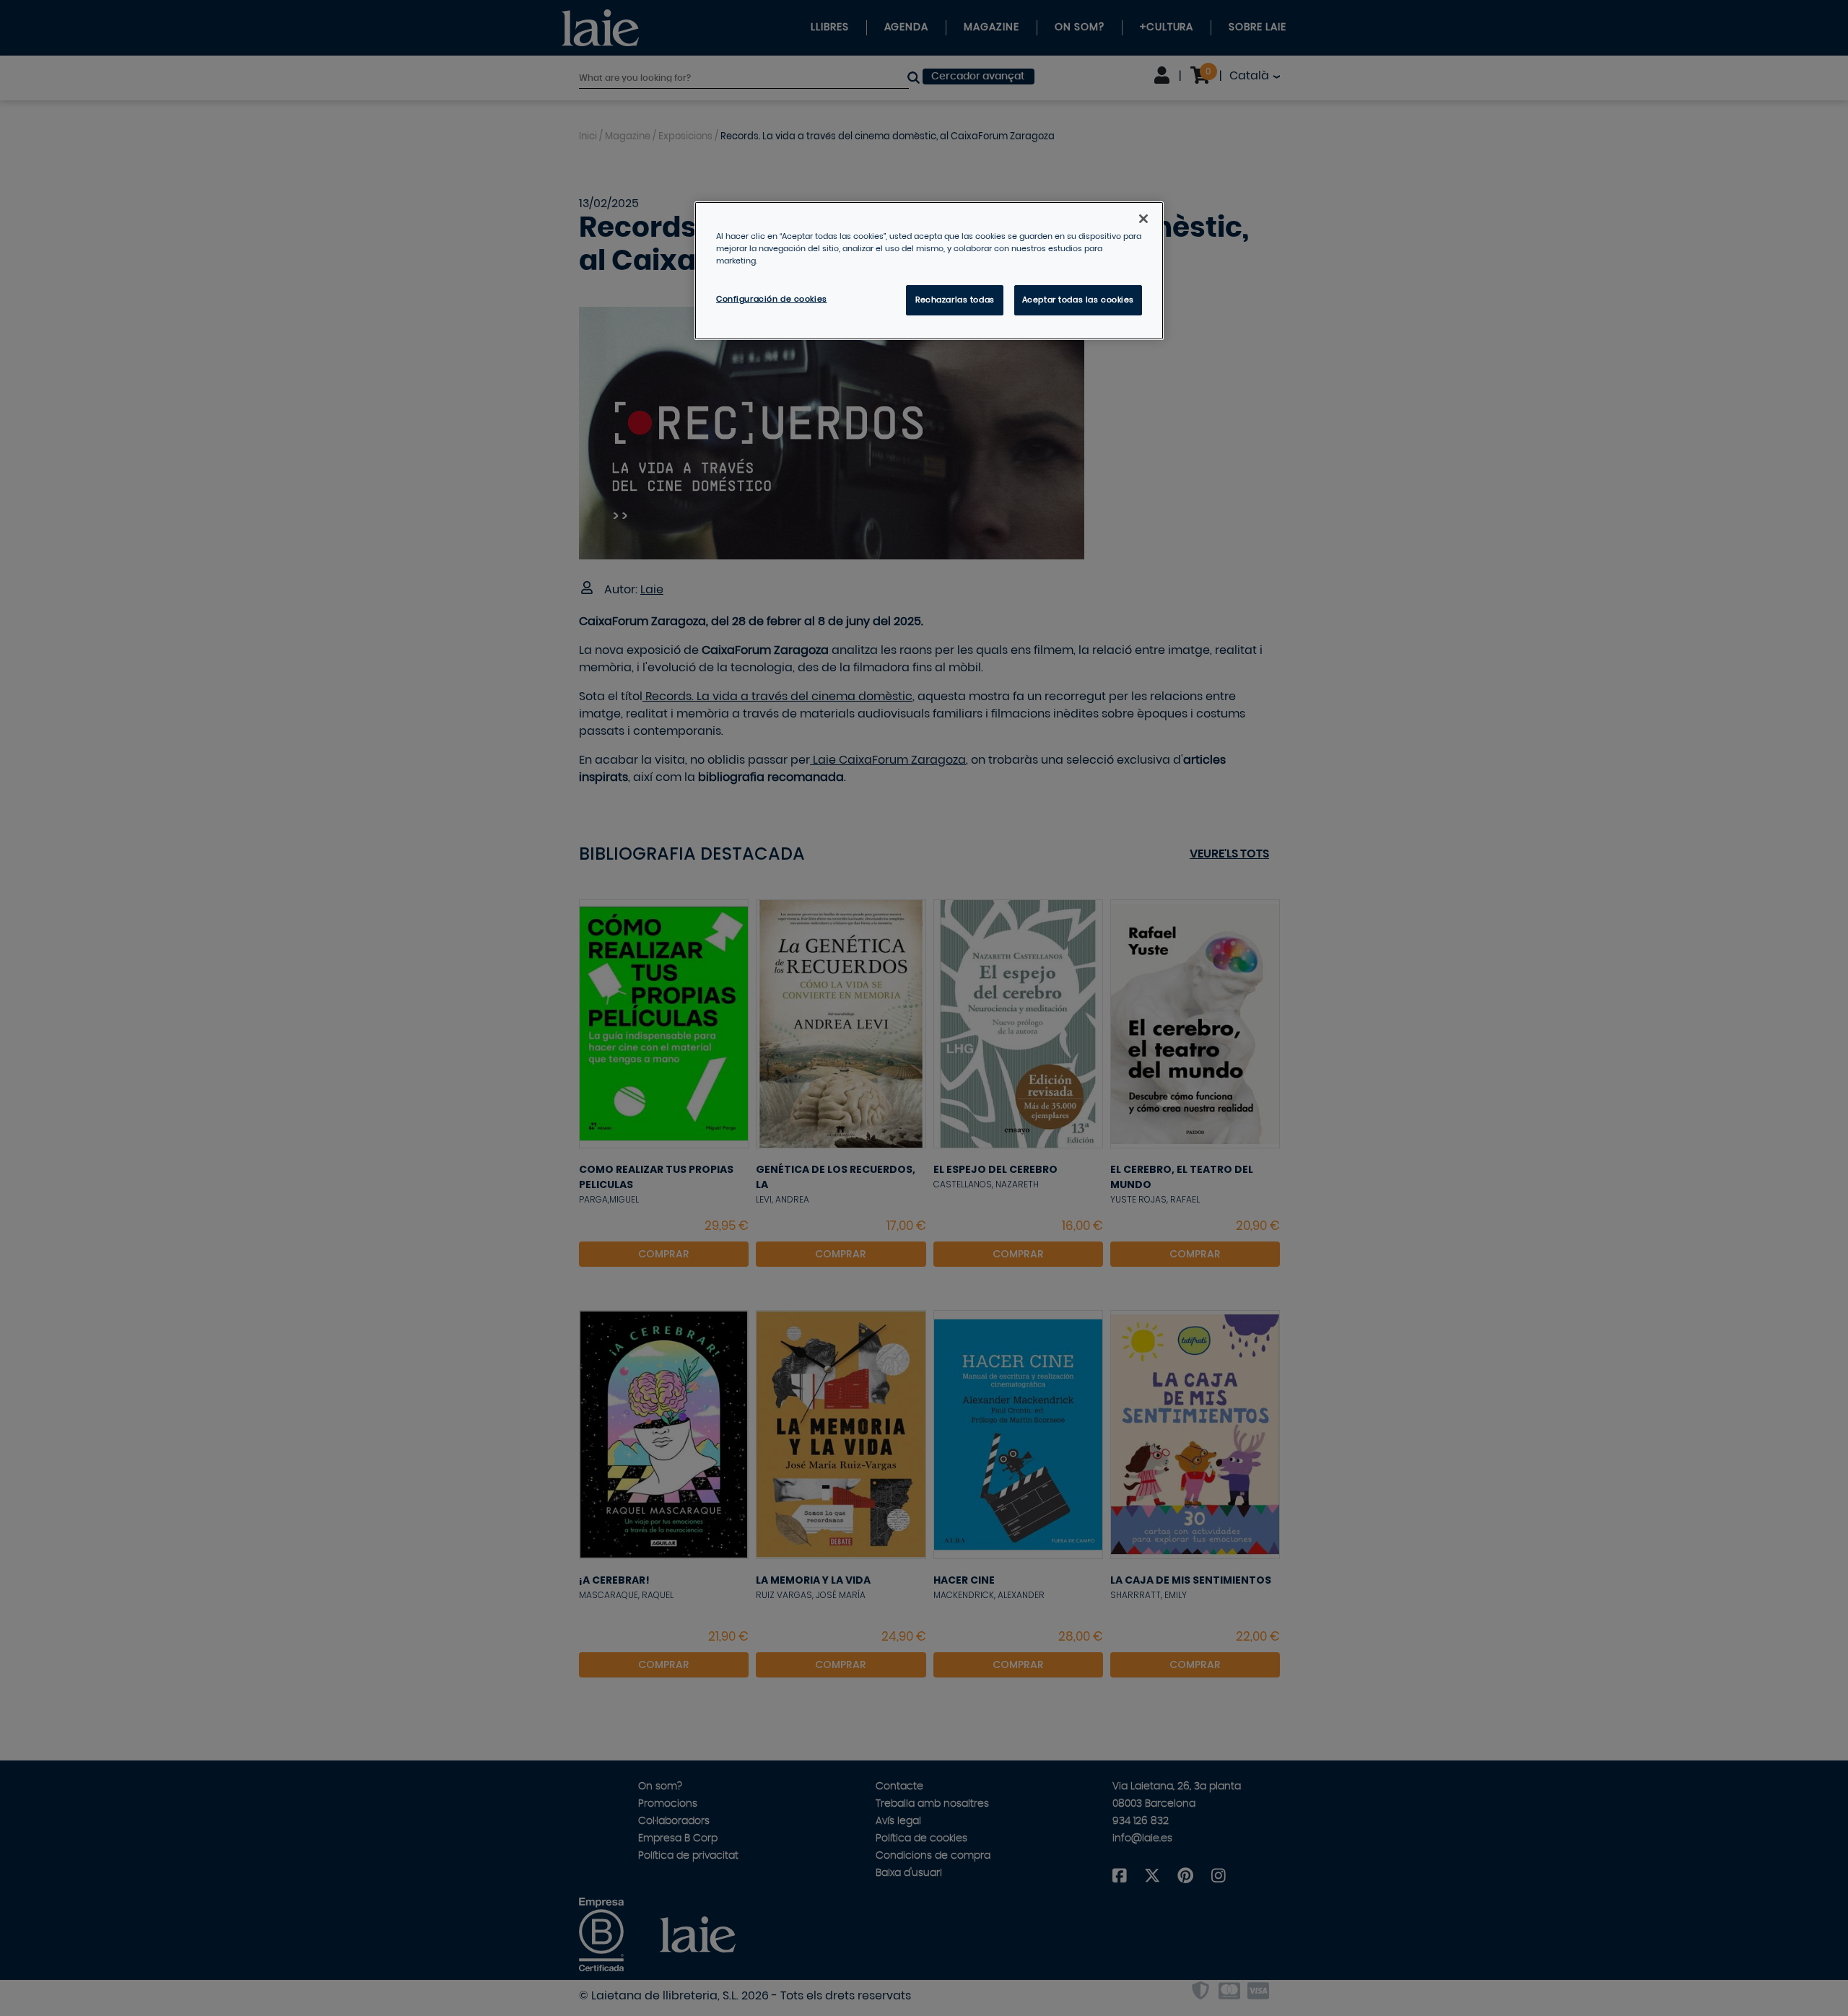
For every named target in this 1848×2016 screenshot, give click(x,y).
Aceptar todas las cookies (1078, 300)
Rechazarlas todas (955, 300)
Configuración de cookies (772, 299)
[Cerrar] (1143, 219)
